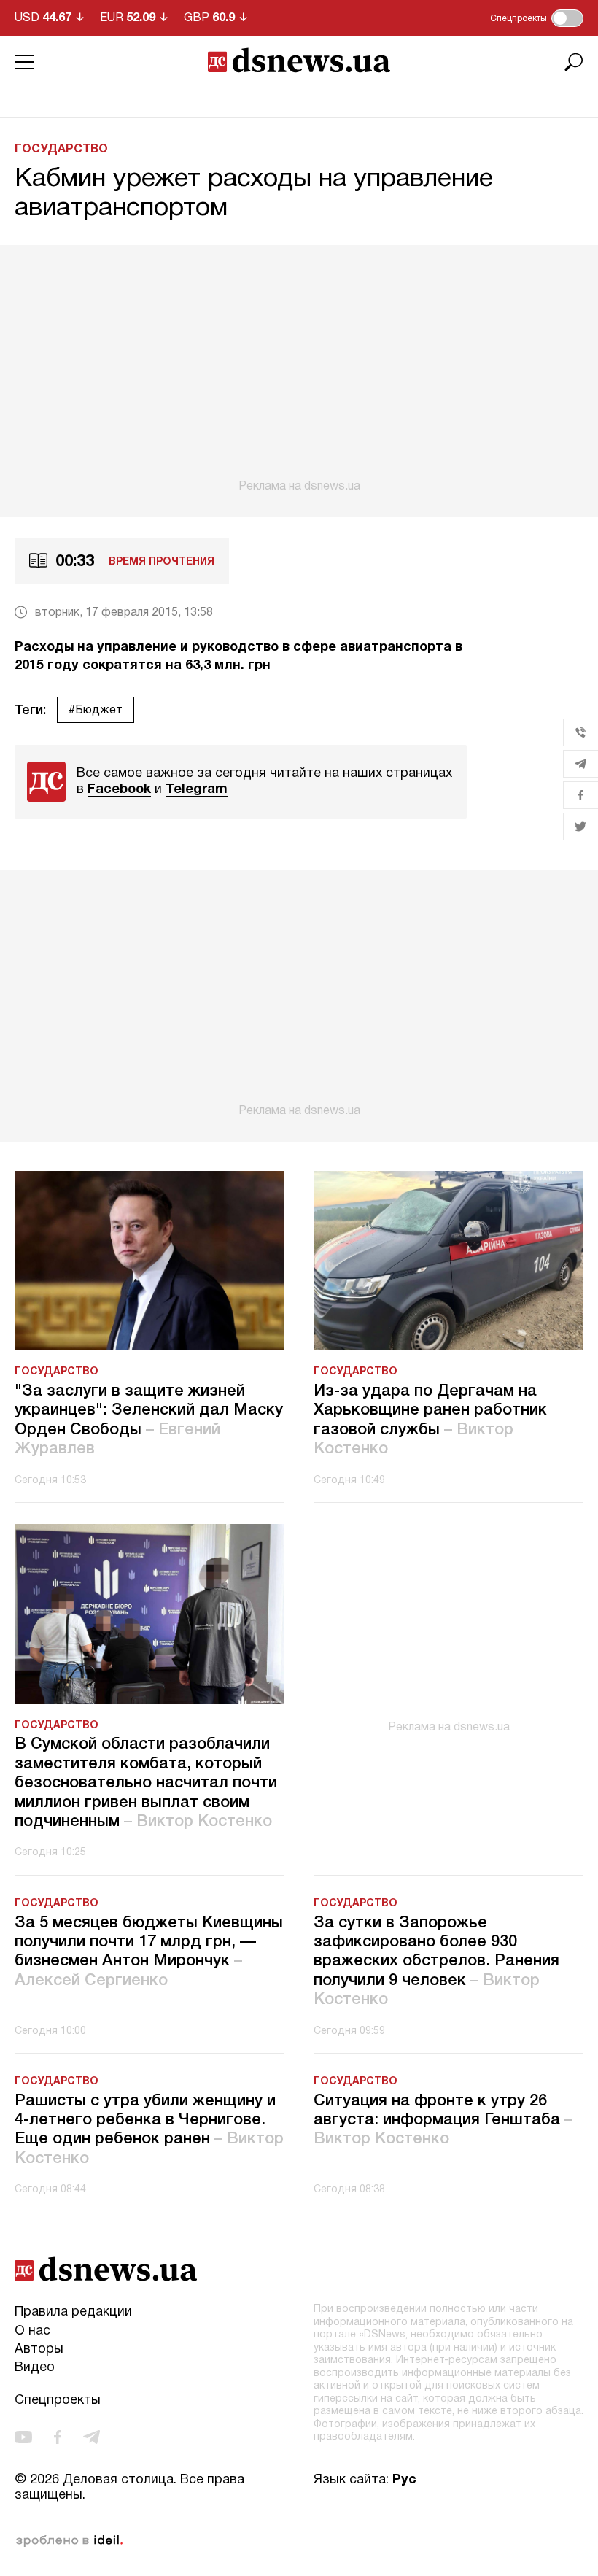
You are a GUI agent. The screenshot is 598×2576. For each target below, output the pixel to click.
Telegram (197, 790)
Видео (35, 2368)
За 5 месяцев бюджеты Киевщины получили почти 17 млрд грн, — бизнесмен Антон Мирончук (149, 1952)
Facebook (119, 790)
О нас (32, 2331)
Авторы (39, 2349)
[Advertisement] (299, 369)
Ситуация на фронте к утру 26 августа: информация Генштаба (443, 2120)
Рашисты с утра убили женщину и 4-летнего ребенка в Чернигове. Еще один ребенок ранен (149, 2130)
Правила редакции (73, 2312)
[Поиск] (574, 62)
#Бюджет (96, 711)
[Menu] (24, 62)
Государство (61, 150)
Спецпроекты (58, 2401)
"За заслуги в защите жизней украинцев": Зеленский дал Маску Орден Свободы (149, 1420)
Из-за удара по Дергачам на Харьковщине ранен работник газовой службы (430, 1420)
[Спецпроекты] (567, 18)
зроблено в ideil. (69, 2541)
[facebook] (58, 2437)
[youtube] (23, 2437)
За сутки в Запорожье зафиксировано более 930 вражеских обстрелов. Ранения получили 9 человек (436, 1962)
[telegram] (92, 2437)
